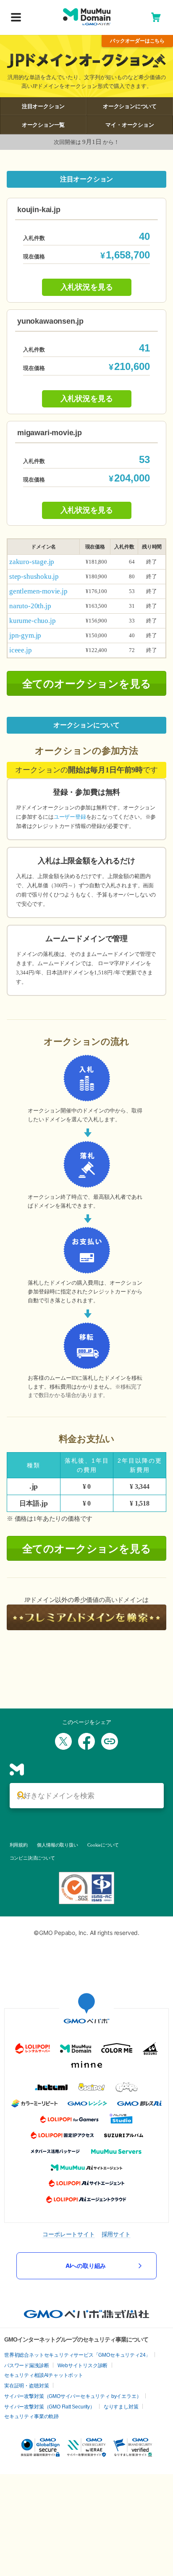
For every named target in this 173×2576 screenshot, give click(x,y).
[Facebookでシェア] (86, 1741)
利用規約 (19, 1845)
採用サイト (116, 2234)
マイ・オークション (130, 125)
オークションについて (130, 106)
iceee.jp (21, 650)
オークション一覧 (43, 125)
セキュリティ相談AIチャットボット (44, 2375)
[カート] (156, 17)
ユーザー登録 (70, 817)
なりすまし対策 (121, 2407)
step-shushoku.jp (34, 576)
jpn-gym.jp (25, 635)
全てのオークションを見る (87, 684)
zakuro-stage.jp (32, 562)
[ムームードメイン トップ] (87, 17)
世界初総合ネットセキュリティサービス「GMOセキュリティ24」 (77, 2355)
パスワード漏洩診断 (26, 2366)
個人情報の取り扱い (57, 1845)
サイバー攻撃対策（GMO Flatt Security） (50, 2407)
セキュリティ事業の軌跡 (31, 2416)
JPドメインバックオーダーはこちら (137, 41)
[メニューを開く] (16, 18)
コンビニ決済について (32, 1858)
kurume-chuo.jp (32, 621)
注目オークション (43, 106)
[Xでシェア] (63, 1741)
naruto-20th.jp (30, 606)
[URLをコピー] (110, 1741)
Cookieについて (103, 1845)
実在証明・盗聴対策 (26, 2386)
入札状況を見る (87, 287)
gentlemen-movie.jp (38, 591)
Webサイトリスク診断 (83, 2366)
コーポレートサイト (68, 2234)
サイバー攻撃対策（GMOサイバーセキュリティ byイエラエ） (73, 2396)
